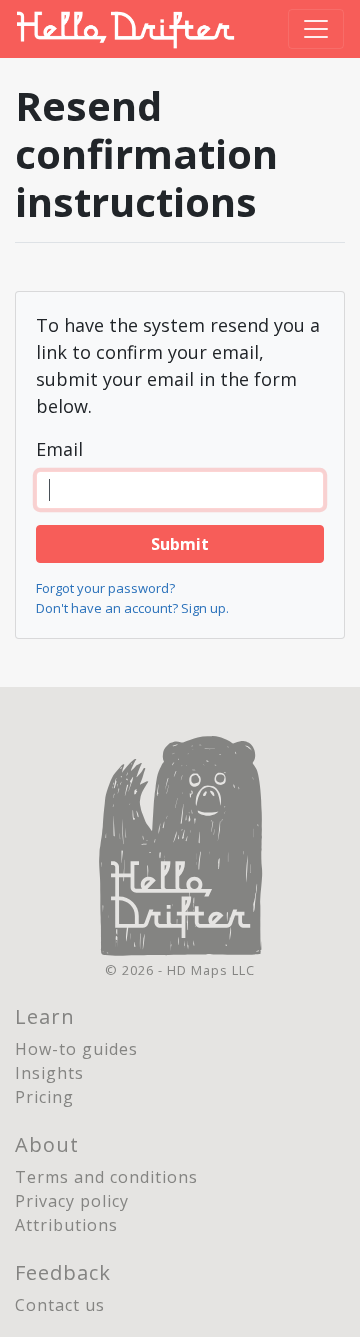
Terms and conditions (106, 1177)
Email (59, 449)
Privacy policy (72, 1201)
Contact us (60, 1305)
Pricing (44, 1097)
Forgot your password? (105, 588)
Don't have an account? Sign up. (132, 608)
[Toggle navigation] (316, 29)
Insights (49, 1073)
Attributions (66, 1225)
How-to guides (76, 1049)
